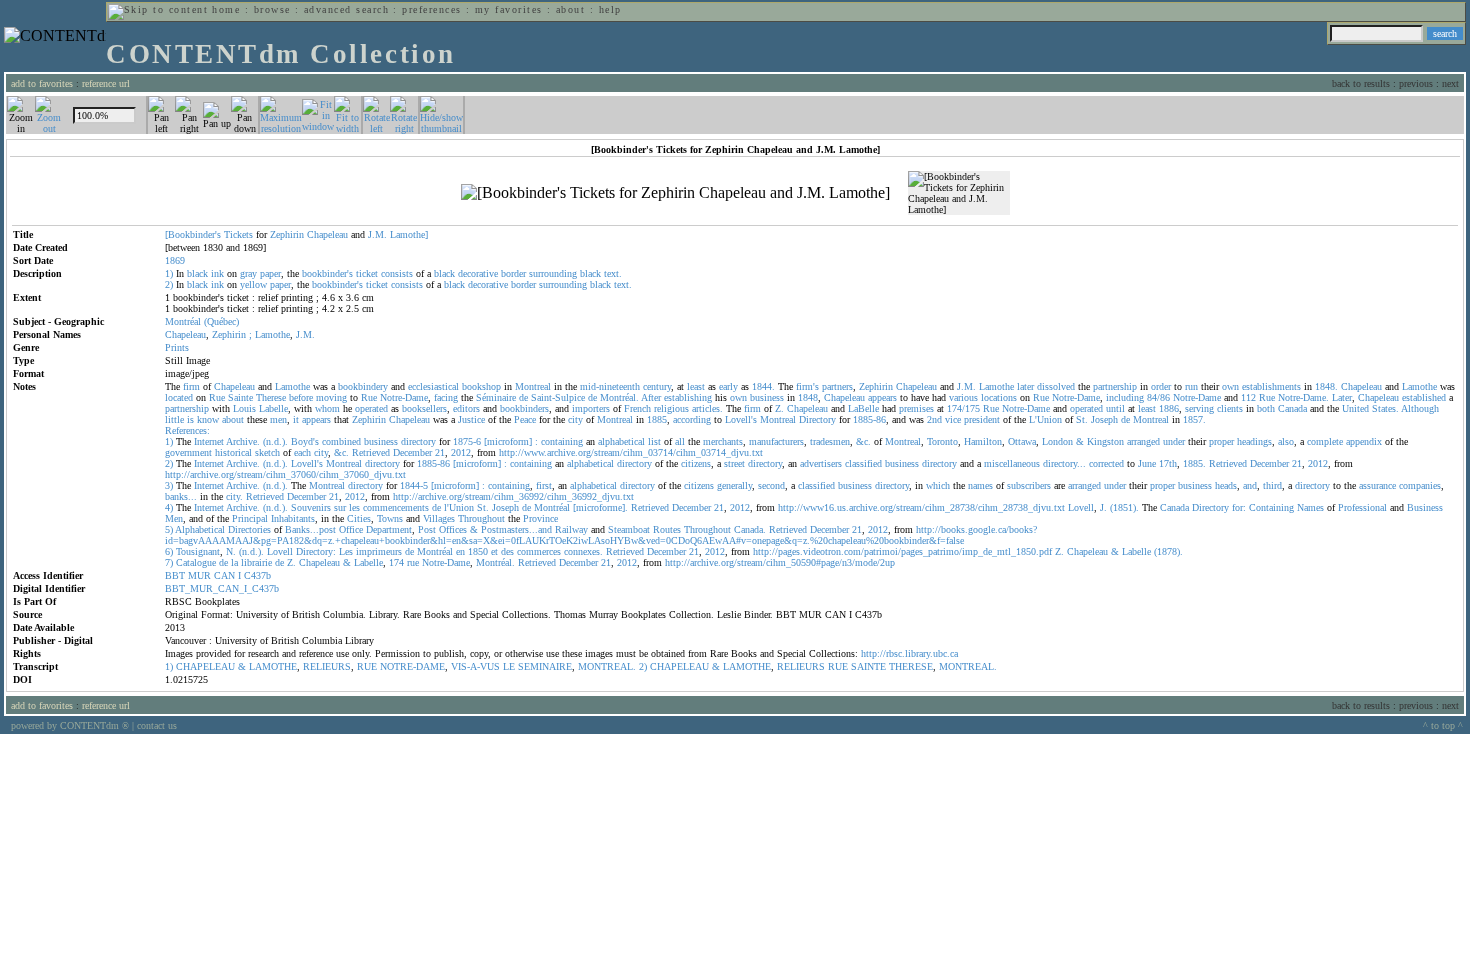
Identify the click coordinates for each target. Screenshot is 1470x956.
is (190, 419)
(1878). (1168, 551)
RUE (367, 666)
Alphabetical (200, 529)
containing (562, 441)
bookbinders (524, 408)
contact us (157, 725)
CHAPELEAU (205, 666)
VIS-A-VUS (475, 666)
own (1230, 386)
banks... (181, 496)
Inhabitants (293, 518)
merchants (723, 441)
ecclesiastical (433, 386)
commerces (539, 551)
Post (427, 529)
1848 (808, 397)
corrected (1106, 463)
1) (169, 273)
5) (169, 529)
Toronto (942, 441)
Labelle (273, 408)
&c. (863, 441)
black (197, 273)
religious (671, 408)
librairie (256, 562)
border (513, 273)
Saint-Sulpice (558, 397)
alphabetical (621, 441)
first (544, 485)
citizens (696, 463)
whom (327, 408)
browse (272, 9)
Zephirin (287, 234)
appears (882, 397)
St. (1082, 419)
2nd (934, 419)
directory (418, 441)
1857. (1194, 419)
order (1161, 386)
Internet (209, 441)
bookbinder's (327, 273)
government (188, 452)
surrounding (553, 273)
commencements (396, 507)
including (1125, 397)
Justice (471, 419)
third (1272, 485)
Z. (779, 408)
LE (509, 666)
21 (440, 452)
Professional (1362, 507)
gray (248, 273)
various (963, 397)
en (460, 551)
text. (613, 273)
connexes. (583, 551)
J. (1103, 507)
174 (396, 562)
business (767, 397)
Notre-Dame (404, 397)
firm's (807, 386)
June (1147, 463)
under (1174, 441)
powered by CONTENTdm (70, 725)
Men (174, 518)
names (980, 485)
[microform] (508, 441)
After (651, 397)
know (208, 419)
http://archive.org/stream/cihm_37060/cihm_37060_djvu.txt (285, 474)
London (1057, 441)
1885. (1194, 463)
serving (1199, 408)
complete (1325, 441)
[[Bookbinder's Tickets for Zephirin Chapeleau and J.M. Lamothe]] (675, 193)
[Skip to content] (158, 9)
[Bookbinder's (193, 234)
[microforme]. (600, 507)
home (226, 9)
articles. (707, 408)
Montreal (533, 386)
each (302, 452)
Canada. (750, 529)
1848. (1326, 386)
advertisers (821, 463)
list (654, 441)
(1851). (1124, 507)
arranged (1143, 441)
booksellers (424, 408)
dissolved (1056, 386)
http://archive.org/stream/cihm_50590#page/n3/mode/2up (780, 562)
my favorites (509, 9)
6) (169, 551)
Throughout (481, 518)
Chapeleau (327, 234)
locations (999, 397)
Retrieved (371, 452)
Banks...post (310, 529)
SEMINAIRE (545, 666)
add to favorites (42, 83)
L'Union (1045, 419)
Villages (439, 518)
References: (187, 430)
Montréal (183, 321)
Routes (667, 529)
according (692, 419)
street (734, 463)
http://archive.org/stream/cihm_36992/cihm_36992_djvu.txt (513, 496)
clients (1230, 408)
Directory (817, 419)
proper (1221, 441)
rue (413, 562)
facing (446, 397)
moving (331, 397)
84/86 (1158, 397)
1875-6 (467, 441)
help (610, 9)
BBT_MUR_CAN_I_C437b (222, 588)
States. (1385, 408)
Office (351, 529)
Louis (244, 408)
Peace (525, 419)
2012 (461, 452)
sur (340, 507)
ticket (367, 273)
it (296, 419)
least (696, 386)
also (1286, 441)
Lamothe (272, 334)
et (494, 551)
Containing (1271, 507)
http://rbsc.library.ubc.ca (909, 653)
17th (1168, 463)
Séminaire (496, 397)
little (174, 419)
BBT (175, 575)
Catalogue (196, 562)
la (234, 562)
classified (863, 463)
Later (1342, 397)
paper (270, 273)
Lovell (1081, 507)
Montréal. (619, 397)
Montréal (552, 507)
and (1250, 485)
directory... (1064, 463)
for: (1239, 507)
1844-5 (414, 485)
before (301, 397)
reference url (106, 83)
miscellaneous (1012, 463)
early (728, 386)
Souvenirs (311, 507)
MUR (199, 575)
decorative (478, 273)
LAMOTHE (273, 666)
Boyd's (305, 441)
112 (1248, 397)
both (1266, 408)
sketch (267, 452)
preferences (431, 9)
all (680, 441)
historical (233, 452)
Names (1310, 507)
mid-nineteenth (610, 386)
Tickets (238, 234)
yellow (253, 284)
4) (169, 507)
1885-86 (869, 419)
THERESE (911, 666)
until (1115, 408)
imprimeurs (379, 551)
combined (341, 441)
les (354, 507)
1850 (478, 551)
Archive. (243, 441)
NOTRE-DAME (412, 666)
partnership (1115, 386)
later (1025, 386)
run (1191, 386)
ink (217, 273)
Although (1420, 408)
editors (466, 408)
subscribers (1029, 485)
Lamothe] (409, 234)
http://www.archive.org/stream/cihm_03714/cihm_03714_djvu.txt (631, 452)
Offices (453, 529)
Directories (249, 529)
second (771, 485)
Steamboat (629, 529)
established (1424, 397)
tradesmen (830, 441)
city (575, 419)
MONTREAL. (607, 666)
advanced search (346, 9)
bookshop (481, 386)
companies (1420, 485)
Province (540, 518)
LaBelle (863, 408)
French (637, 408)
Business (1425, 507)
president (982, 419)
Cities (359, 518)
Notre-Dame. (1303, 397)
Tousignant (198, 551)
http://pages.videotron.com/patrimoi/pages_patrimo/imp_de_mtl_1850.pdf (902, 551)
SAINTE (868, 666)
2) (169, 284)
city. (234, 496)
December (412, 452)
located (179, 397)
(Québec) (221, 321)
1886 (1169, 408)
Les (346, 551)
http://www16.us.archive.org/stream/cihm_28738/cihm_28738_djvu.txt (921, 507)
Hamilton (983, 441)
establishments (1271, 386)
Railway (571, 529)
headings (1254, 441)
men (278, 419)
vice (953, 419)
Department (389, 529)
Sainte (240, 397)
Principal (250, 518)
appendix (1364, 441)
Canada (1292, 408)
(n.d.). (275, 441)
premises (916, 408)
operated (371, 408)
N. (231, 551)
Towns (390, 518)
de (523, 397)
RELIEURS (327, 666)
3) (169, 485)
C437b (257, 575)
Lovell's (741, 419)
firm (191, 386)
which (938, 485)
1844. (763, 386)
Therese (271, 397)
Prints (177, 347)
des (507, 551)
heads (1226, 485)
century (657, 386)
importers (591, 408)
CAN (224, 575)
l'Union (459, 507)
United (1355, 408)
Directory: (316, 551)
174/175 (963, 408)
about (570, 9)
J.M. (377, 234)
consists (397, 273)
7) (169, 562)
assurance (1377, 485)
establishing (688, 397)
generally (734, 485)
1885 (657, 419)
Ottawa (1022, 441)
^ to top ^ (1443, 725)
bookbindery (363, 386)
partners (837, 386)
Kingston (1105, 441)
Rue (217, 397)
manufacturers (776, 441)
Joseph (1104, 419)
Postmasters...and (516, 529)
